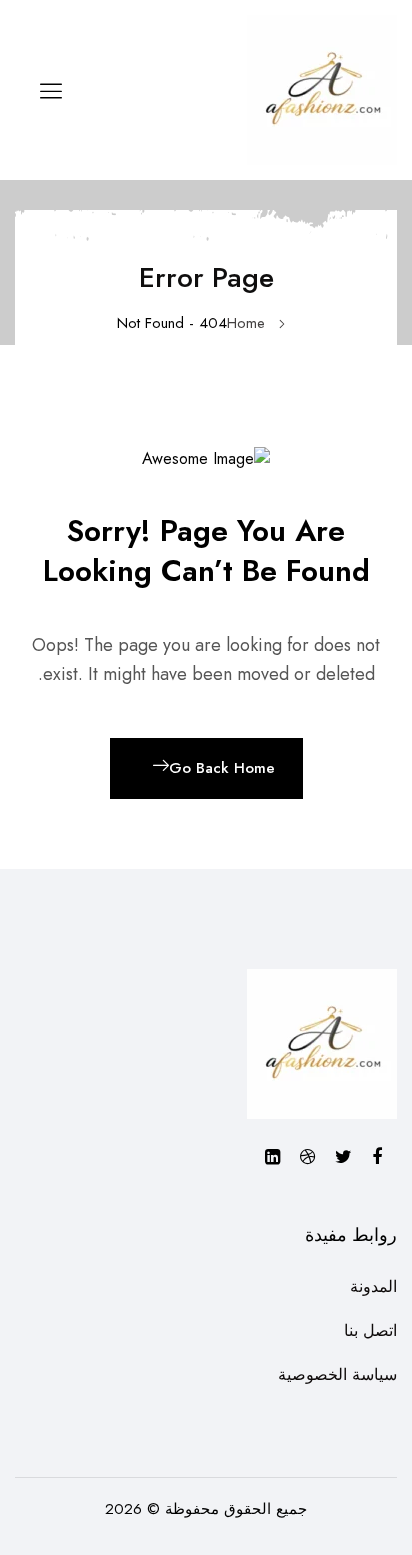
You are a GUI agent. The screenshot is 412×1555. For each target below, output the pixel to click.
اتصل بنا (370, 1330)
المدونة (373, 1286)
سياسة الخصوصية (337, 1374)
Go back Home (222, 768)
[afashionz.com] (322, 88)
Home (246, 323)
